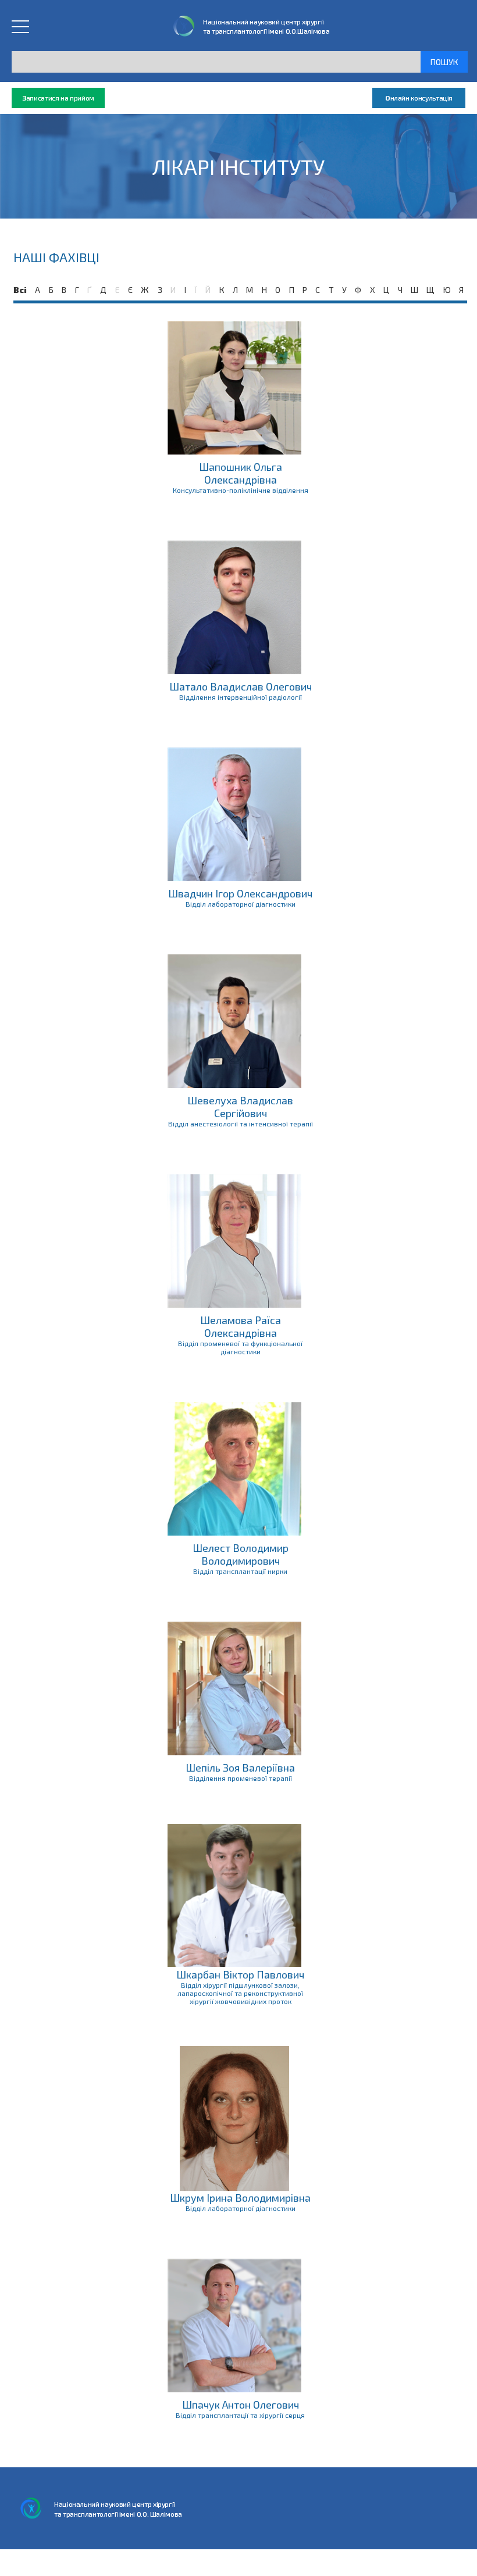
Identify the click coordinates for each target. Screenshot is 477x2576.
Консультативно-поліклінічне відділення (241, 490)
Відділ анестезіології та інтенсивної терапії (241, 1124)
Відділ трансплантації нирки (240, 1571)
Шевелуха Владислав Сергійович (240, 1107)
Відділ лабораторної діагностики (241, 904)
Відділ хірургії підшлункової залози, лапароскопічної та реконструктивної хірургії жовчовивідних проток (240, 1993)
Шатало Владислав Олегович (241, 686)
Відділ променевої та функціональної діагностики (240, 1347)
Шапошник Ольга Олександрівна (241, 473)
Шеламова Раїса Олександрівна (241, 1326)
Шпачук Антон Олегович (241, 2405)
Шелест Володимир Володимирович (241, 1554)
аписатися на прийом (58, 98)
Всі (20, 290)
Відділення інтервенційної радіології (241, 697)
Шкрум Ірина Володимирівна (240, 2198)
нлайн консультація (419, 98)
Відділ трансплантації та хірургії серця (240, 2415)
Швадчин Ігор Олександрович (240, 893)
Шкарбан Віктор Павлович (240, 1974)
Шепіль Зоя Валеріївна (240, 1768)
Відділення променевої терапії (241, 1778)
